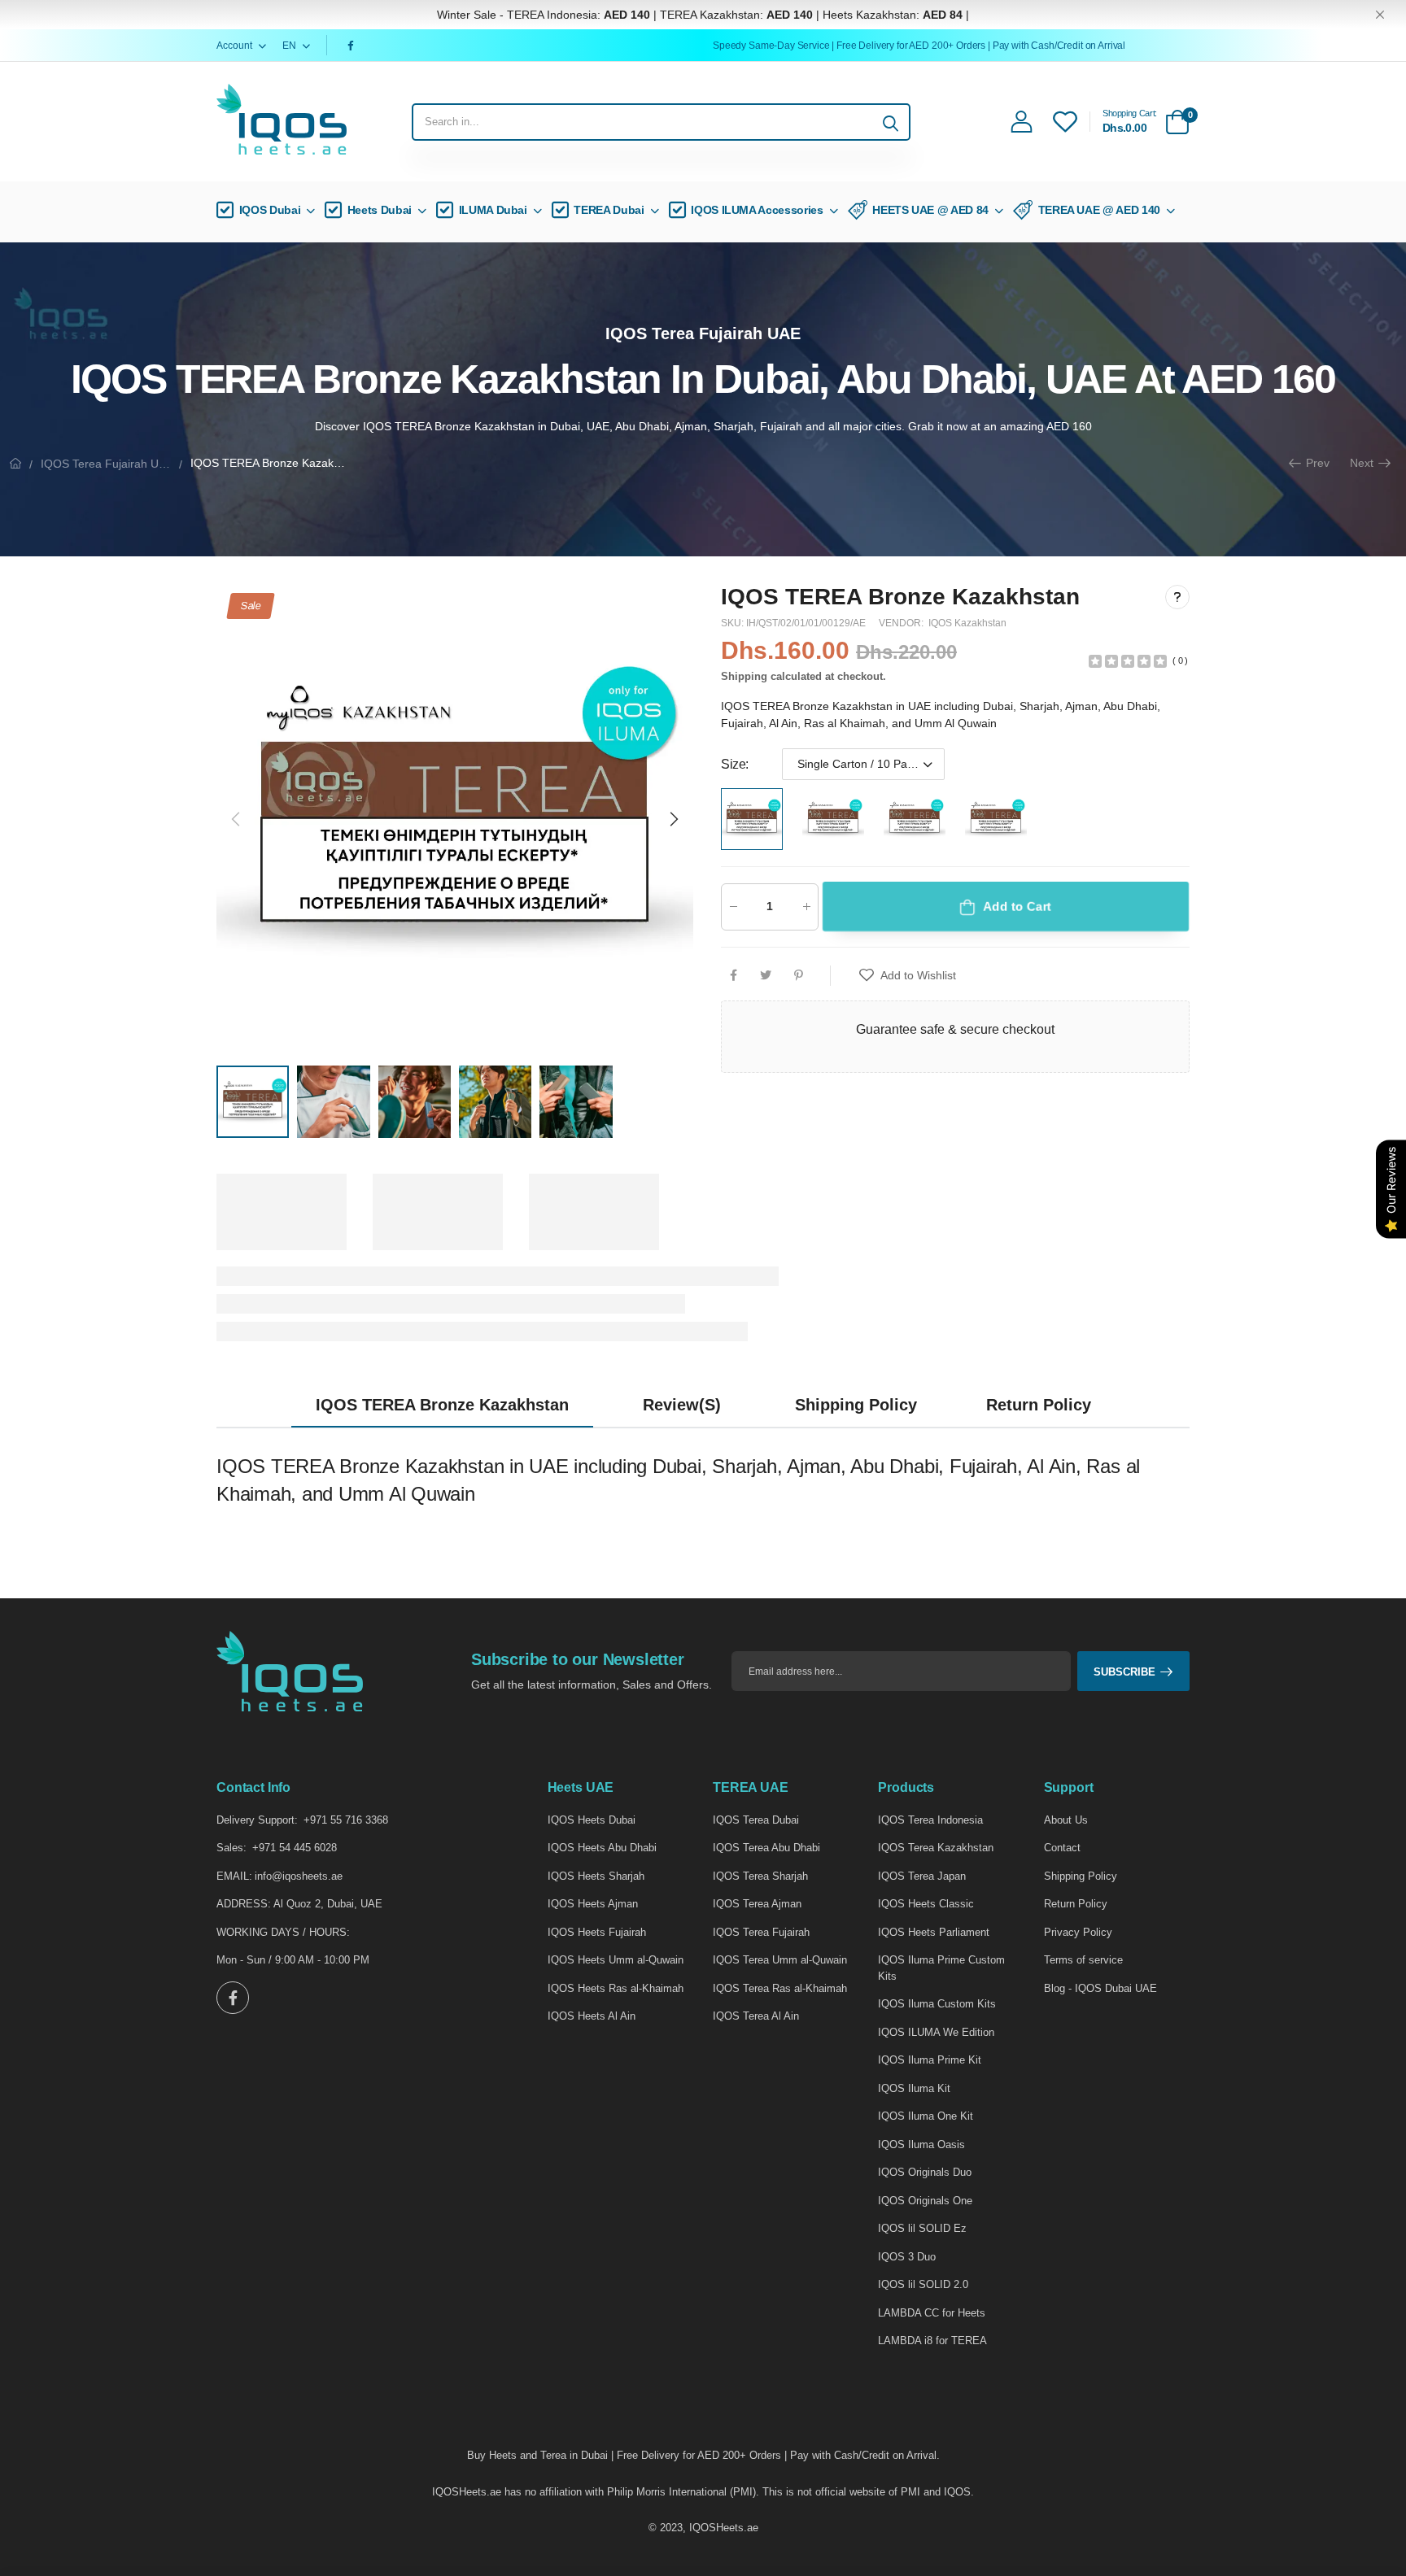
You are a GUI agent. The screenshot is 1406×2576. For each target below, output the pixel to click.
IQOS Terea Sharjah (760, 1876)
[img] (1128, 660)
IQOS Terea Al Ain (756, 2016)
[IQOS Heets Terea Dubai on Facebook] (353, 46)
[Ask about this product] (1177, 597)
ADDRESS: (244, 1904)
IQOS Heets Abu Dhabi (602, 1848)
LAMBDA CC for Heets (932, 2313)
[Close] (1380, 15)
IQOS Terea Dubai (756, 1820)
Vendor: (902, 623)
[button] (673, 819)
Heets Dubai (380, 210)
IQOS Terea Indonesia (930, 1820)
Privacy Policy (1078, 1932)
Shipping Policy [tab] (856, 1405)
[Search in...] (891, 122)
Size (735, 764)
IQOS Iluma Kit (914, 2088)
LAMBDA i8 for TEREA (932, 2341)
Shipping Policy (1081, 1876)
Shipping (744, 676)
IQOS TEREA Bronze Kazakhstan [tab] (442, 1405)
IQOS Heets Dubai (592, 1820)
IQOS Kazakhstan (967, 623)
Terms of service (1083, 1960)
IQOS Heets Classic (926, 1904)
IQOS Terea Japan (922, 1876)
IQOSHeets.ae (724, 2528)
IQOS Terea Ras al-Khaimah (780, 1988)
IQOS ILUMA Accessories (757, 210)
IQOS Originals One (925, 2201)
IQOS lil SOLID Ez (922, 2228)
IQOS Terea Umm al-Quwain (780, 1960)
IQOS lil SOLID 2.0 (923, 2284)
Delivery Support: (257, 1820)
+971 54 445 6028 (295, 1848)
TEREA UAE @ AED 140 (1099, 210)
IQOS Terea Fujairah (761, 1932)
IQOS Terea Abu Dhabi (766, 1848)
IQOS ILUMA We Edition (936, 2032)
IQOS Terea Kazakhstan (936, 1848)
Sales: (231, 1848)
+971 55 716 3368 (346, 1820)
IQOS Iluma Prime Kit (930, 2060)
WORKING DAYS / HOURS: (283, 1932)
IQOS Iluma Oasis (921, 2144)
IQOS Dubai (270, 210)
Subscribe (1124, 1672)
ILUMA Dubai (493, 210)
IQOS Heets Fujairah (597, 1932)
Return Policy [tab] (1039, 1405)
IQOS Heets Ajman (593, 1904)
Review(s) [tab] (682, 1405)
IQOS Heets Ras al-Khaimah (616, 1988)
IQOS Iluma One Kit (926, 2116)
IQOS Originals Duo (925, 2172)
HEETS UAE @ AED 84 (930, 210)
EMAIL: (234, 1876)
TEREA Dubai (609, 210)
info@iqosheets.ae (299, 1876)
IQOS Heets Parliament (934, 1932)
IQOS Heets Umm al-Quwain (616, 1960)
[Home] (15, 463)
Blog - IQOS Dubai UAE (1100, 1988)
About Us (1066, 1820)
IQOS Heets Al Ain (592, 2016)
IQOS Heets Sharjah (596, 1876)
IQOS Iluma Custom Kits (937, 2004)
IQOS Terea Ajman (757, 1904)
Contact (1062, 1848)
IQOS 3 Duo (907, 2257)
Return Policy (1076, 1904)
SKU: (734, 623)
